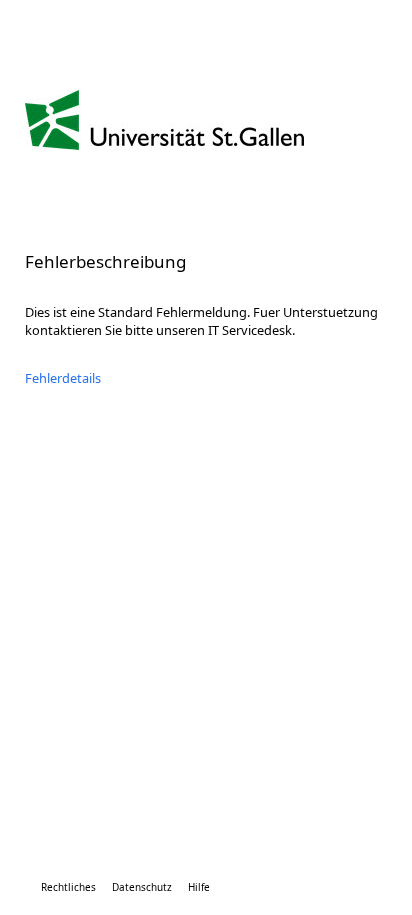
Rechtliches (68, 887)
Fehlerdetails (63, 378)
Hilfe (199, 887)
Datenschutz (142, 887)
